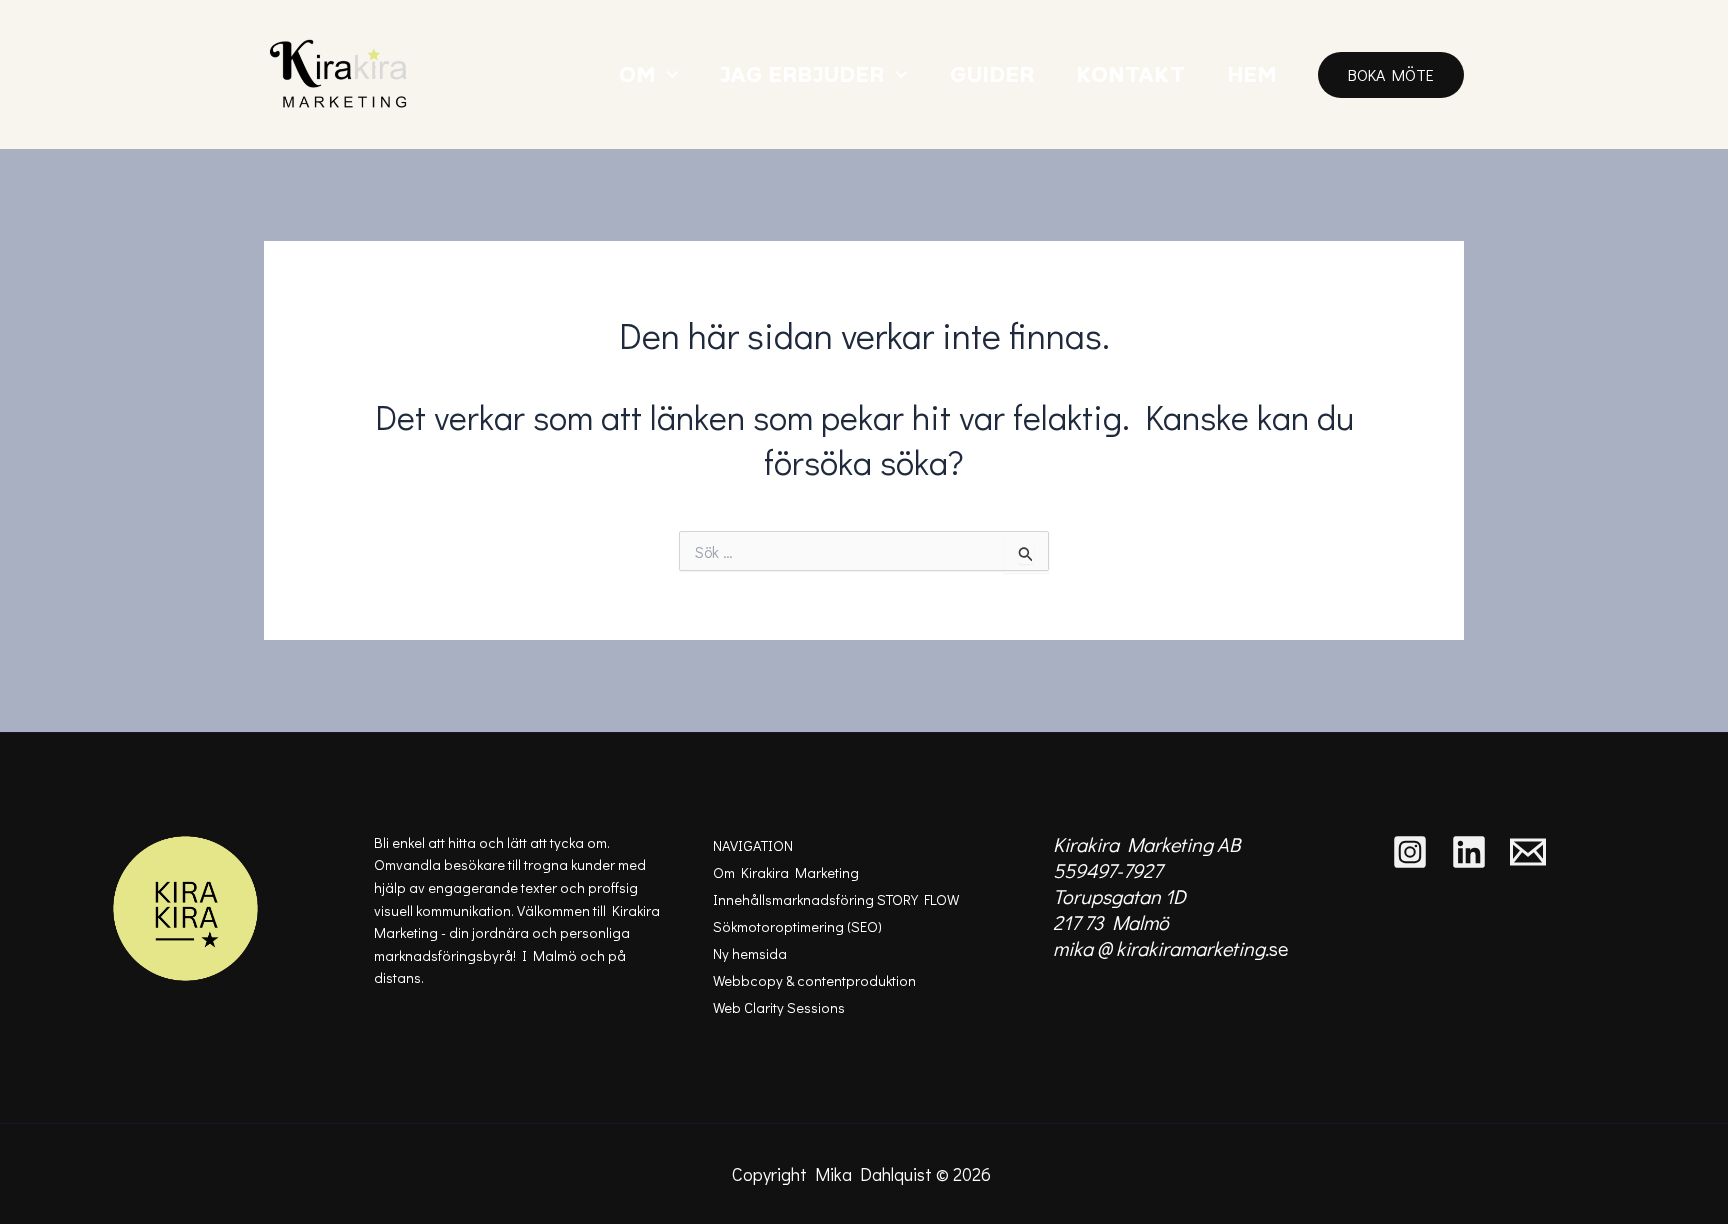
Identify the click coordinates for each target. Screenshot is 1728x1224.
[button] (1391, 75)
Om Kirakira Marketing (786, 872)
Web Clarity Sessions (779, 1007)
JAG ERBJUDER (802, 74)
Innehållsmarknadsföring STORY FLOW (836, 899)
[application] (667, 74)
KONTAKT (1131, 74)
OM (637, 74)
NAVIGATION (753, 845)
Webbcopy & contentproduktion (814, 980)
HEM (1252, 74)
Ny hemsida (750, 953)
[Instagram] (1410, 852)
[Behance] (1528, 852)
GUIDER (992, 74)
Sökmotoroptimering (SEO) (797, 926)
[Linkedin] (1469, 852)
